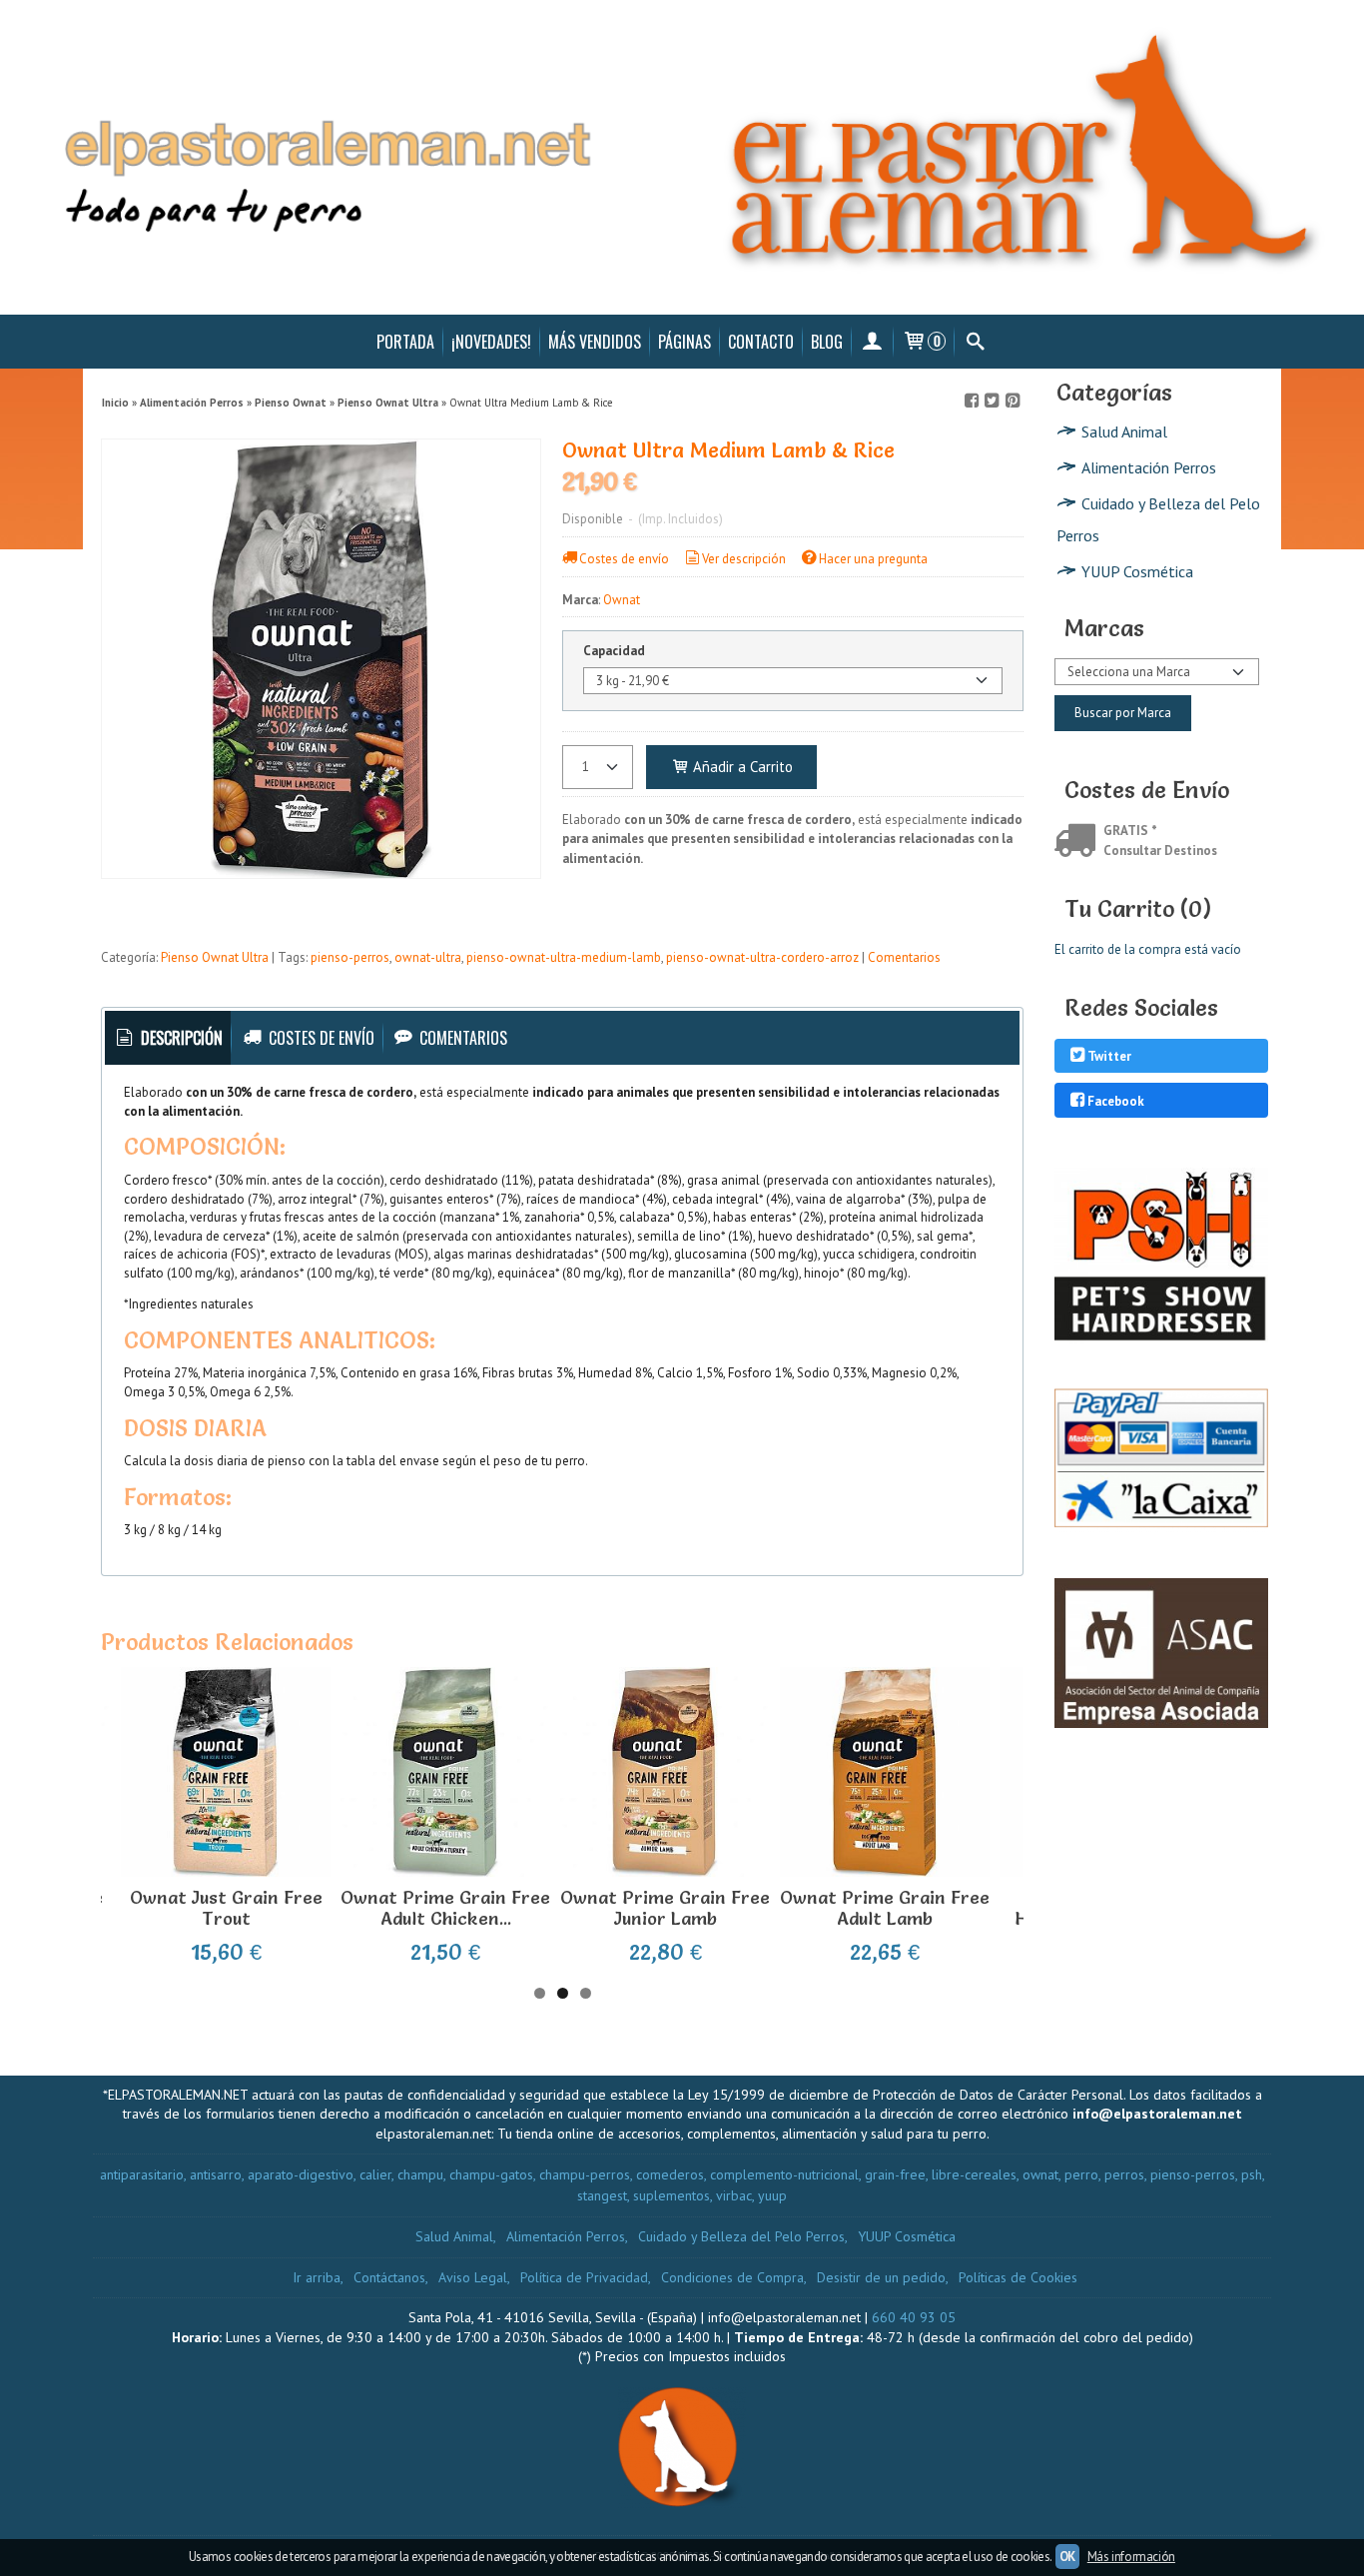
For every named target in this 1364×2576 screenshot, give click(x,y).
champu (420, 2174)
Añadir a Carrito (741, 767)
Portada (405, 342)
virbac (734, 2195)
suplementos (672, 2195)
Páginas (684, 342)
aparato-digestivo (301, 2174)
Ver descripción (744, 559)
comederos (670, 2174)
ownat (1040, 2174)
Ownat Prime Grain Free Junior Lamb (665, 1908)
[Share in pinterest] (1013, 401)
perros (1124, 2174)
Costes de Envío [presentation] (320, 1038)
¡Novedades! (491, 342)
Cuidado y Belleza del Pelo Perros (1158, 519)
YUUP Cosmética (1137, 571)
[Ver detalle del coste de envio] (1079, 843)
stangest (602, 2195)
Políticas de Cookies (1018, 2277)
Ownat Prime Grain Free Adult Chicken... (445, 1908)
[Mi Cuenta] (872, 342)
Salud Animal (1124, 431)
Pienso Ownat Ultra (215, 957)
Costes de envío (624, 559)
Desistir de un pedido (881, 2277)
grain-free (895, 2174)
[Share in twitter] (992, 401)
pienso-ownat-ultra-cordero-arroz (762, 957)
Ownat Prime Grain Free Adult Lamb (885, 1908)
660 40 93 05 (914, 2317)
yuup (772, 2195)
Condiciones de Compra (732, 2277)
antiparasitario (142, 2174)
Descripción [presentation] (180, 1038)
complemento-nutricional (784, 2174)
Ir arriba (317, 2277)
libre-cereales (974, 2174)
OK (1067, 2557)
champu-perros (585, 2174)
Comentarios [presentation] (461, 1038)
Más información (1131, 2557)
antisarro (216, 2174)
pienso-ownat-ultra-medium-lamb (564, 957)
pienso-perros (350, 957)
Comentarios (904, 957)
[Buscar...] (975, 342)
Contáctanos (389, 2277)
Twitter (1109, 1057)
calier (375, 2174)
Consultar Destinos (1160, 851)
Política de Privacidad (584, 2277)
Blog (827, 342)
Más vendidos (595, 342)
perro (1081, 2174)
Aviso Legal (473, 2277)
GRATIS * (1130, 831)
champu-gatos (491, 2174)
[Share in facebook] (972, 401)
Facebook (1116, 1101)
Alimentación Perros (1149, 467)
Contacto (761, 342)
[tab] (168, 1038)
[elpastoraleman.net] (682, 157)
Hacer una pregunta (873, 559)
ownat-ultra (428, 957)
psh (1252, 2174)
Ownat (622, 600)
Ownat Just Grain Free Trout (226, 1908)
